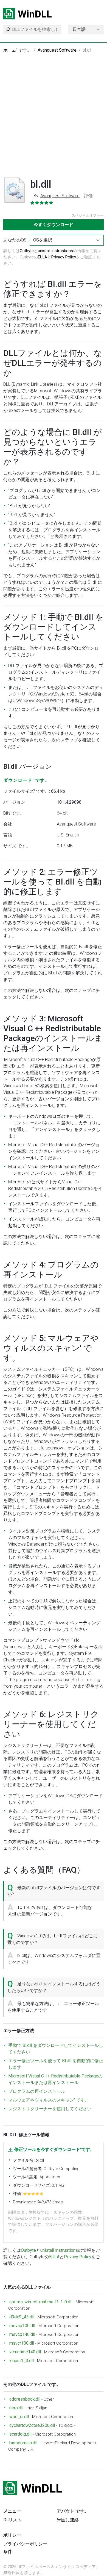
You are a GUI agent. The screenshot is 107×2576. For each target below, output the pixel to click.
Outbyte (27, 251)
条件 (8, 2552)
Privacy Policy (64, 257)
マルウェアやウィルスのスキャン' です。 (49, 2100)
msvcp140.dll (22, 2334)
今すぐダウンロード (54, 225)
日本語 (79, 29)
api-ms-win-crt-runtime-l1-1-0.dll (41, 2302)
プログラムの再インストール (37, 2091)
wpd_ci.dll (19, 2417)
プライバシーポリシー (25, 2544)
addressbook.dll (25, 2399)
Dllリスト (12, 2520)
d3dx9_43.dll (22, 2317)
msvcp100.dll (22, 2326)
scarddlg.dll (20, 2434)
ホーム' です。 (17, 50)
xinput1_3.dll (22, 2361)
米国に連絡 (68, 2520)
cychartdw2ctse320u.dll (32, 2425)
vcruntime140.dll (25, 2352)
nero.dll (16, 2408)
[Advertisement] (54, 118)
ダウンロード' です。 (27, 780)
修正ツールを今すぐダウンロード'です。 (54, 2149)
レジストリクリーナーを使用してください (50, 2109)
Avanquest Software (57, 50)
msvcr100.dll (22, 2343)
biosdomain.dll (23, 2443)
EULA (43, 257)
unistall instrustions (55, 251)
